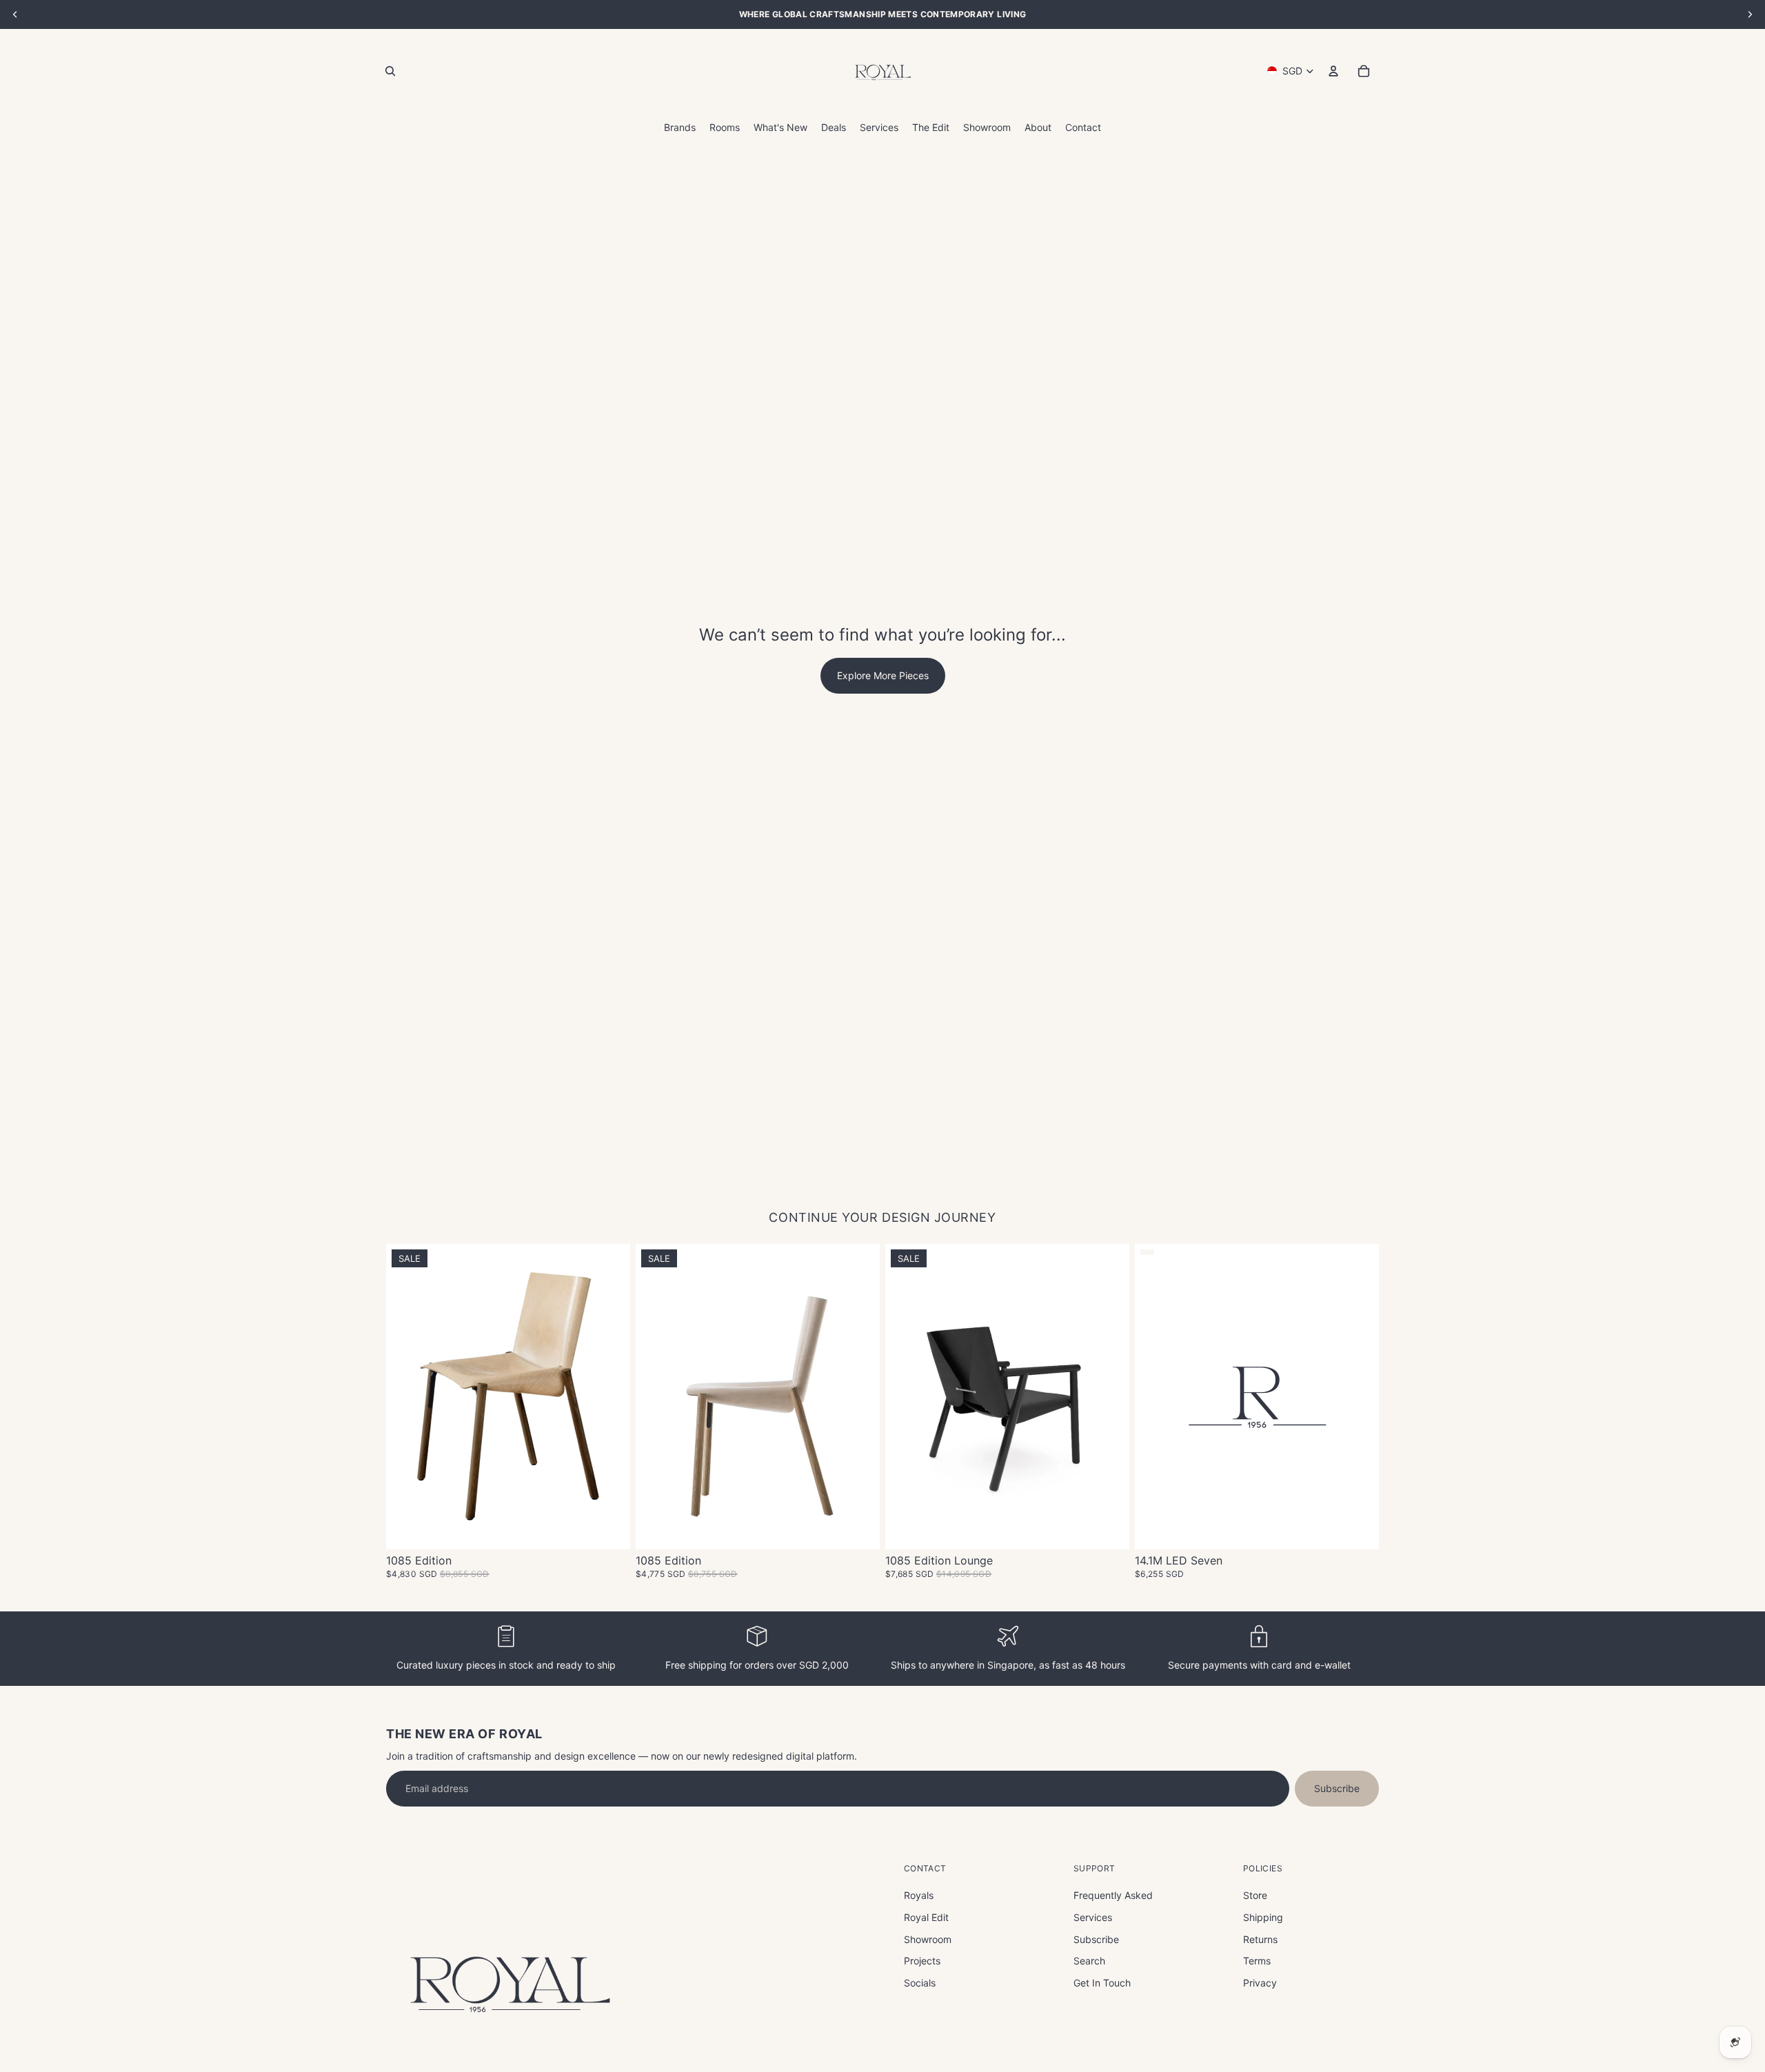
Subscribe (1337, 1788)
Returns (1260, 1939)
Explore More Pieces (883, 675)
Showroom (928, 1939)
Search (1089, 1961)
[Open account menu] (1333, 71)
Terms (1257, 1961)
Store (1255, 1895)
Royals (919, 1895)
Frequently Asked (1113, 1895)
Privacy (1260, 1983)
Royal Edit (926, 1917)
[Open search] (390, 71)
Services (1093, 1917)
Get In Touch (1102, 1983)
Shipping (1263, 1917)
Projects (922, 1961)
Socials (920, 1983)
